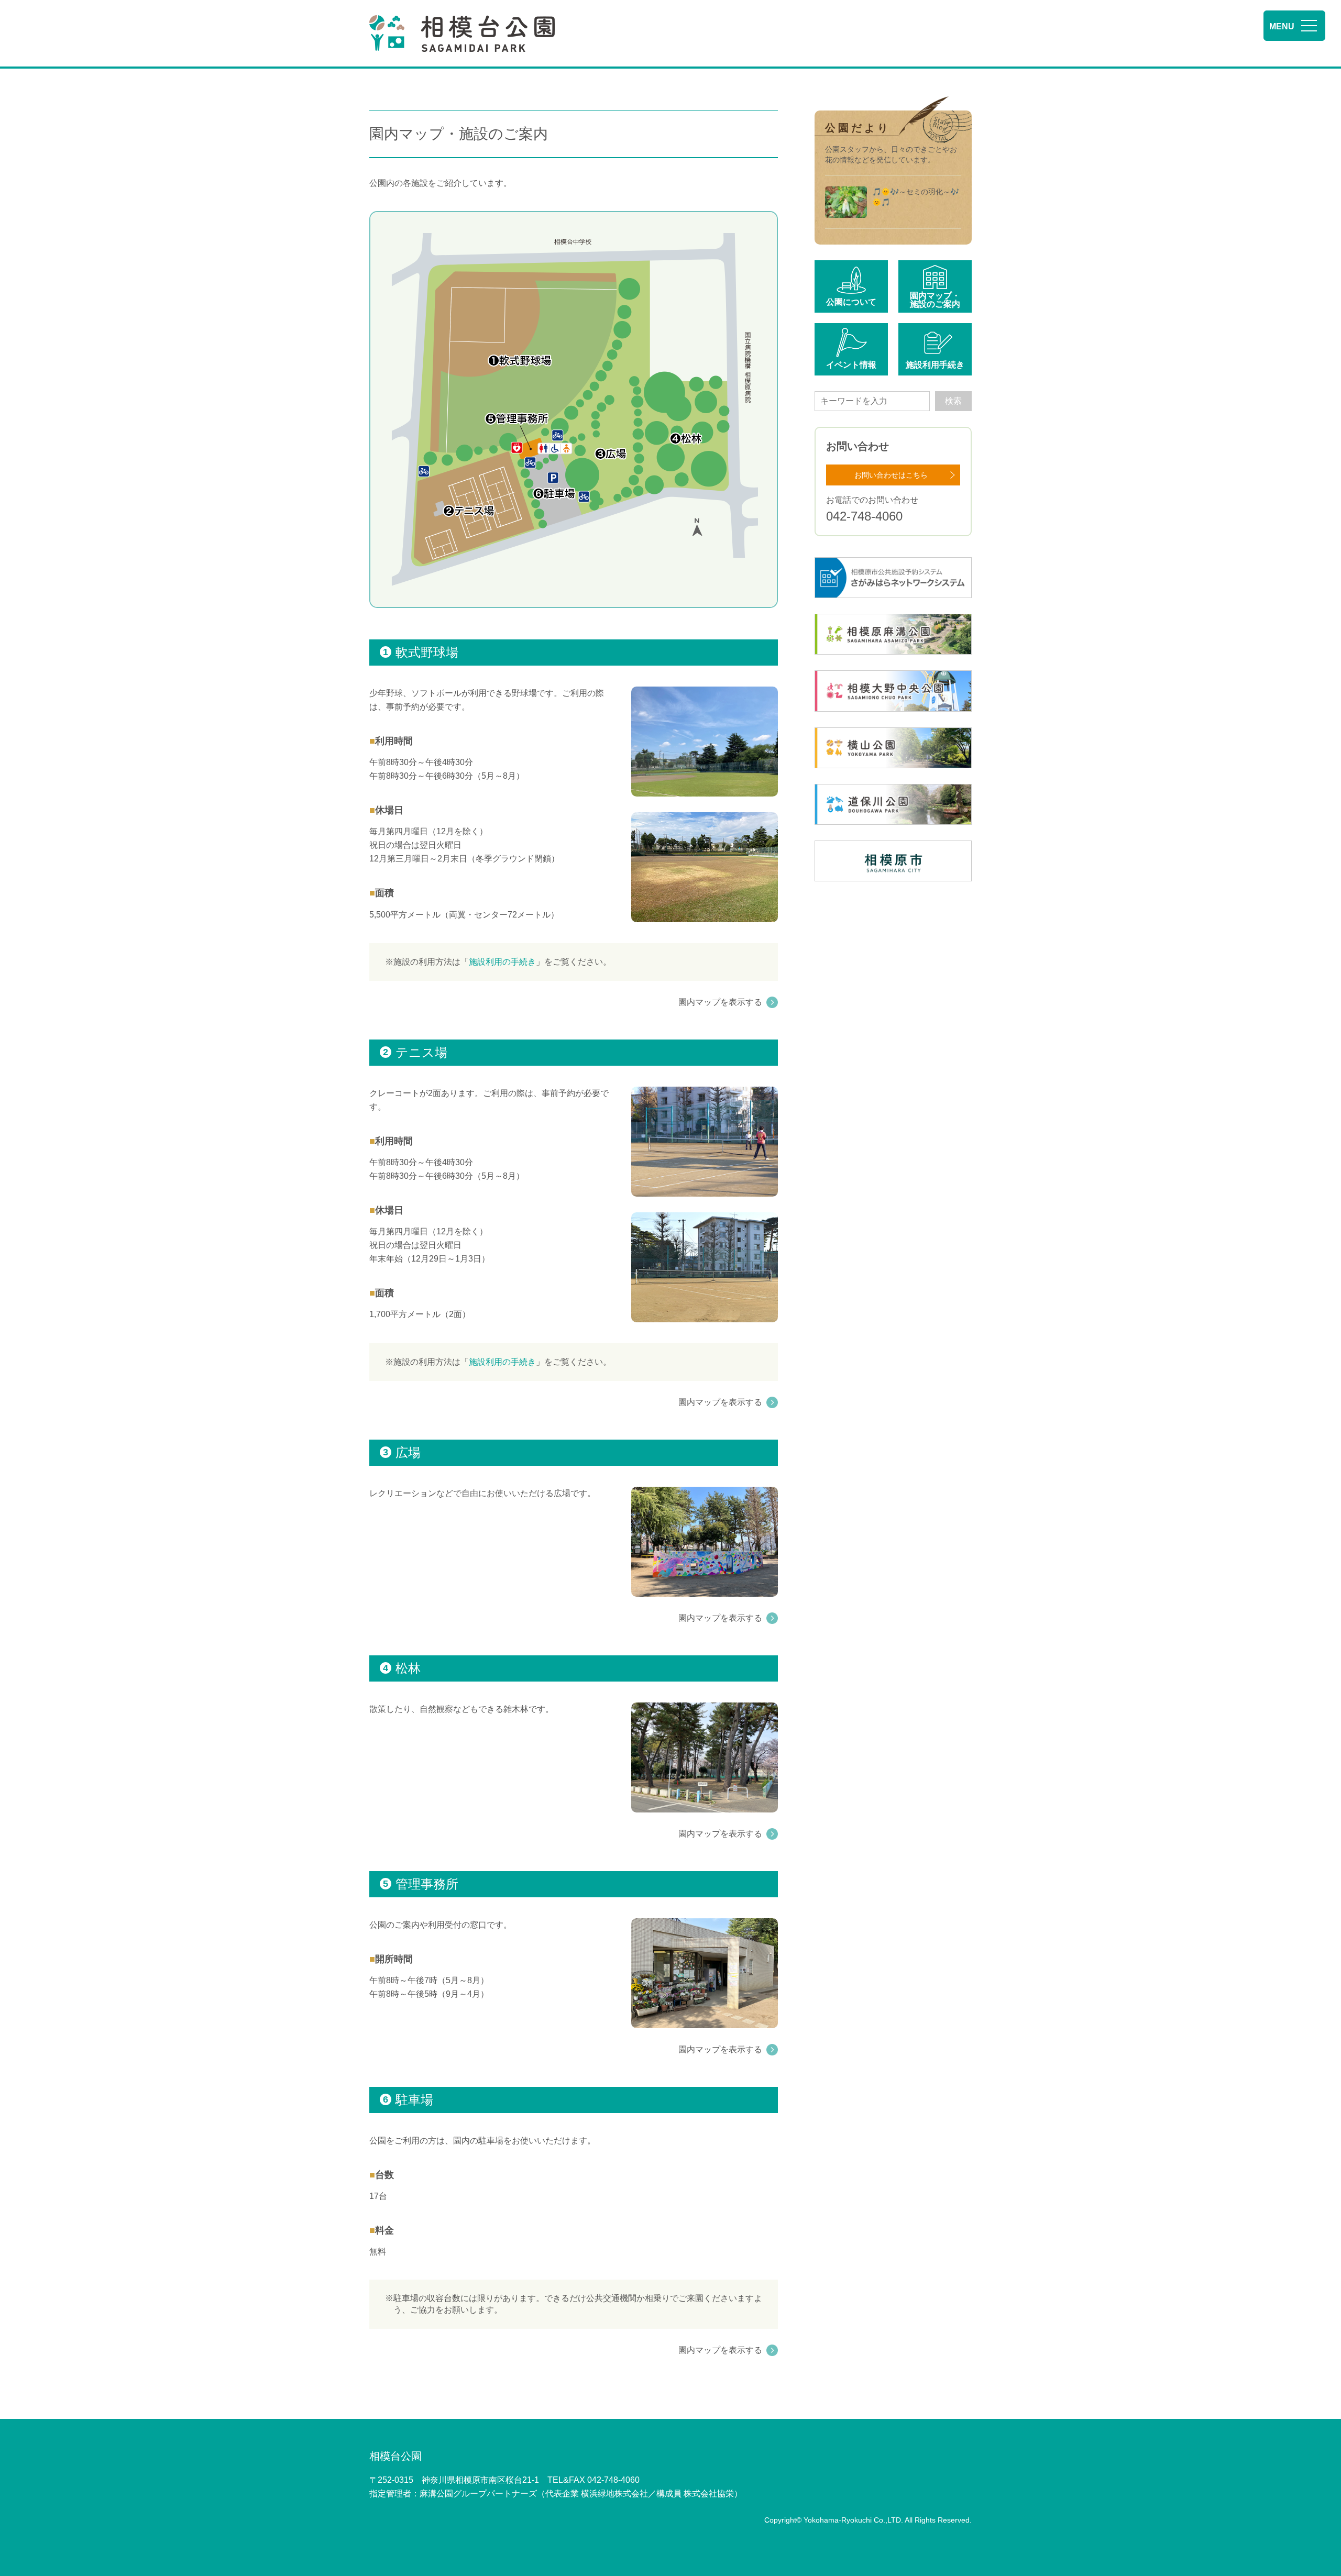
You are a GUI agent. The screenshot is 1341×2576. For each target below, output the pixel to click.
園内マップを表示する (720, 1002)
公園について (851, 302)
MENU (1282, 26)
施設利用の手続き (502, 962)
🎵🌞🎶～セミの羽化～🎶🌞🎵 (916, 197)
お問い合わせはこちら (891, 475)
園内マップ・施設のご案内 (935, 300)
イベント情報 (851, 365)
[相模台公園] (462, 34)
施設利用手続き (935, 365)
